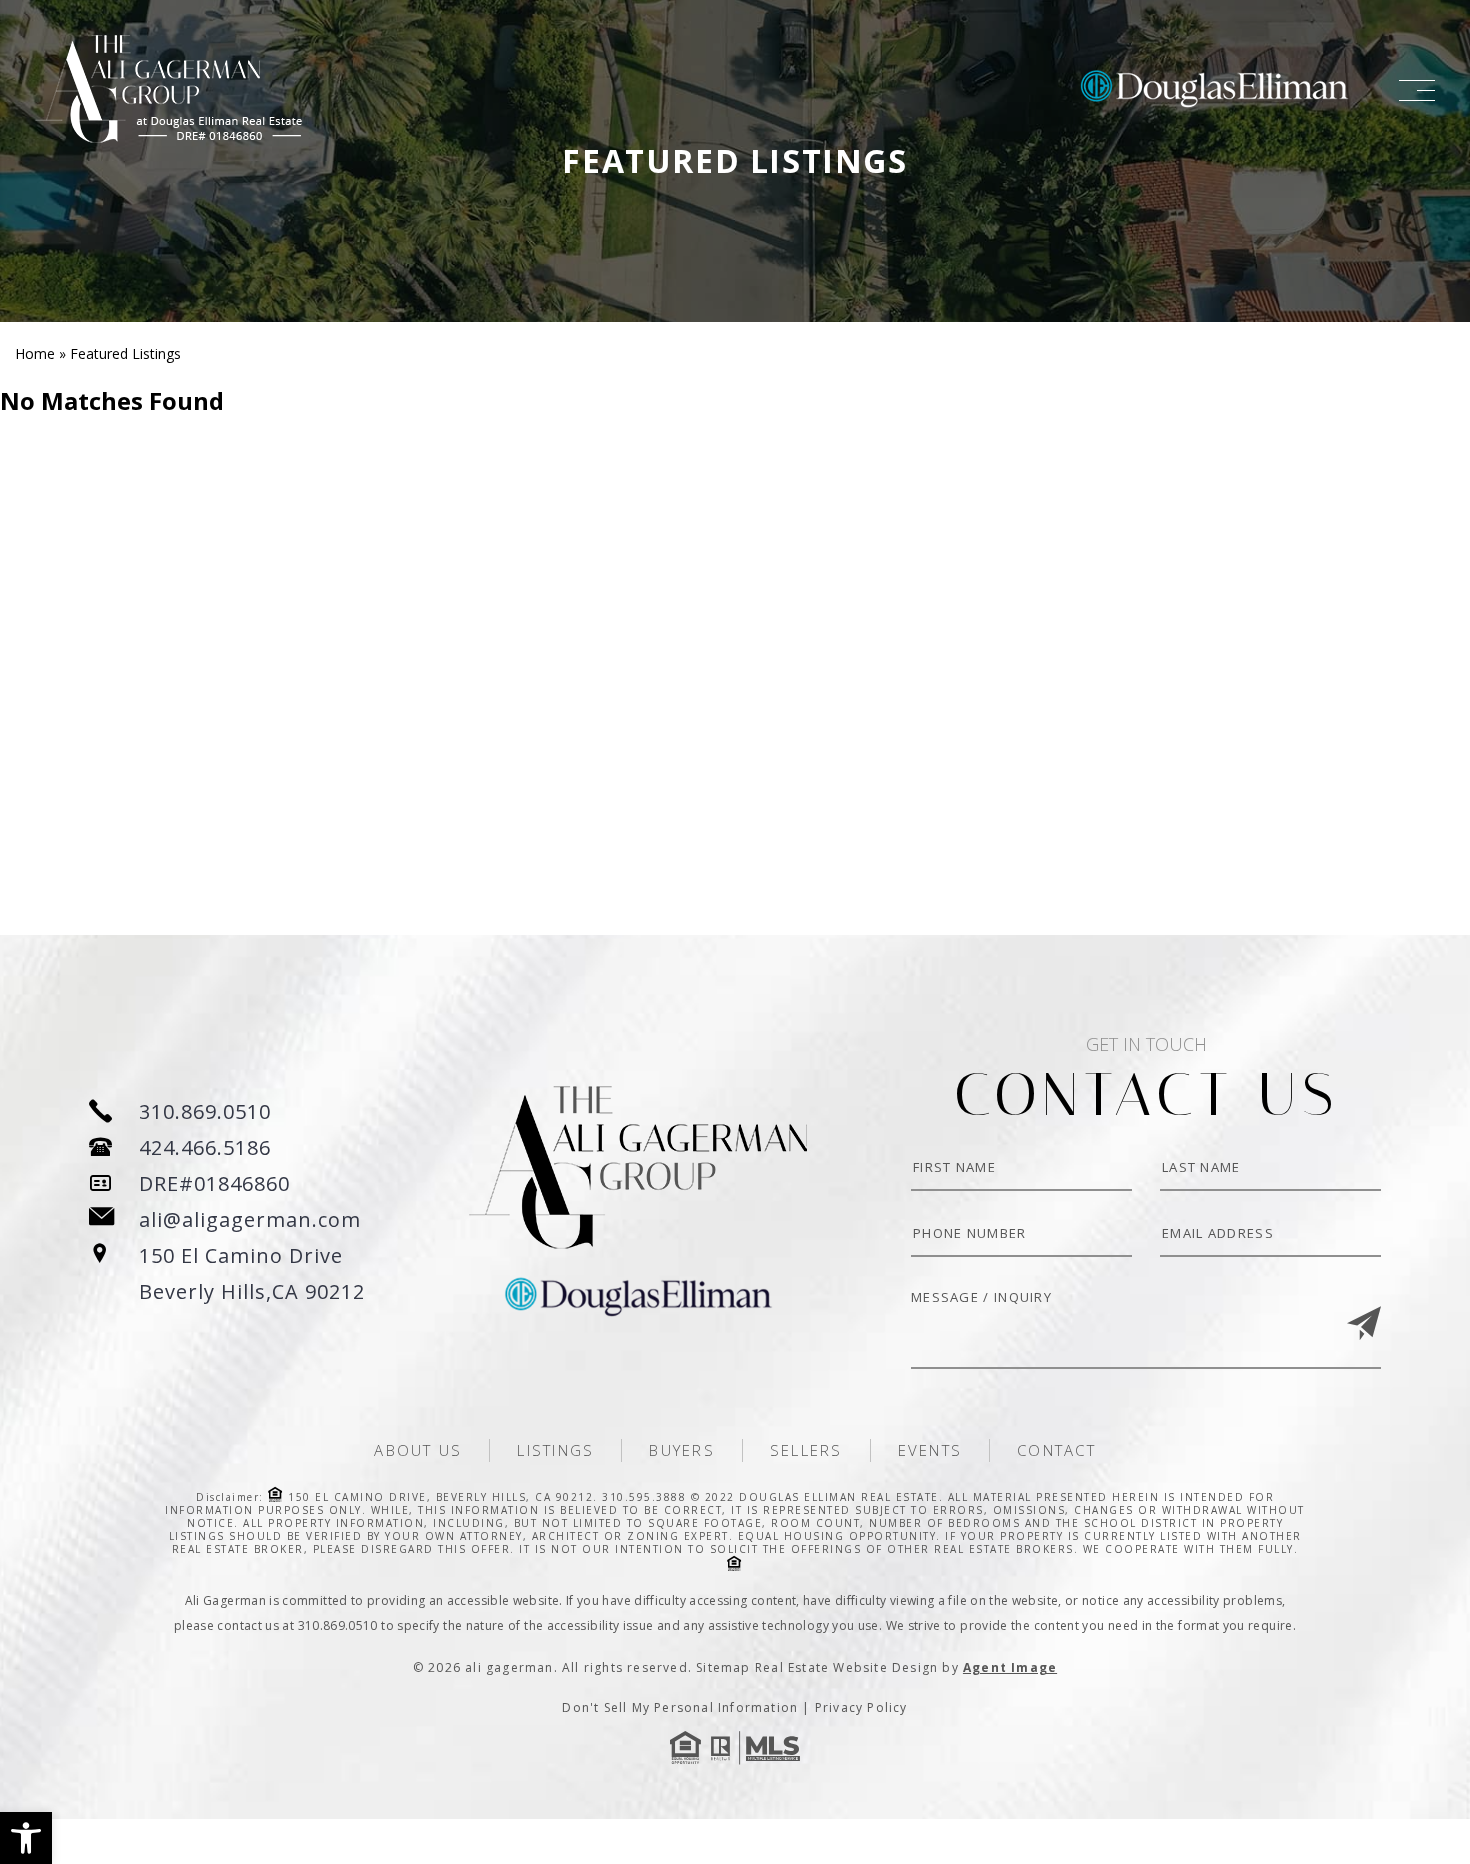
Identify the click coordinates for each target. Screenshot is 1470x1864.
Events (930, 1450)
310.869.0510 (205, 1111)
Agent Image (1010, 1667)
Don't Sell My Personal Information (680, 1707)
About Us (418, 1450)
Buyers (682, 1450)
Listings (555, 1450)
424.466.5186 (205, 1147)
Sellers (806, 1450)
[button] (26, 1838)
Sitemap (723, 1667)
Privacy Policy (861, 1707)
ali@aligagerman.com (250, 1219)
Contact (1056, 1450)
